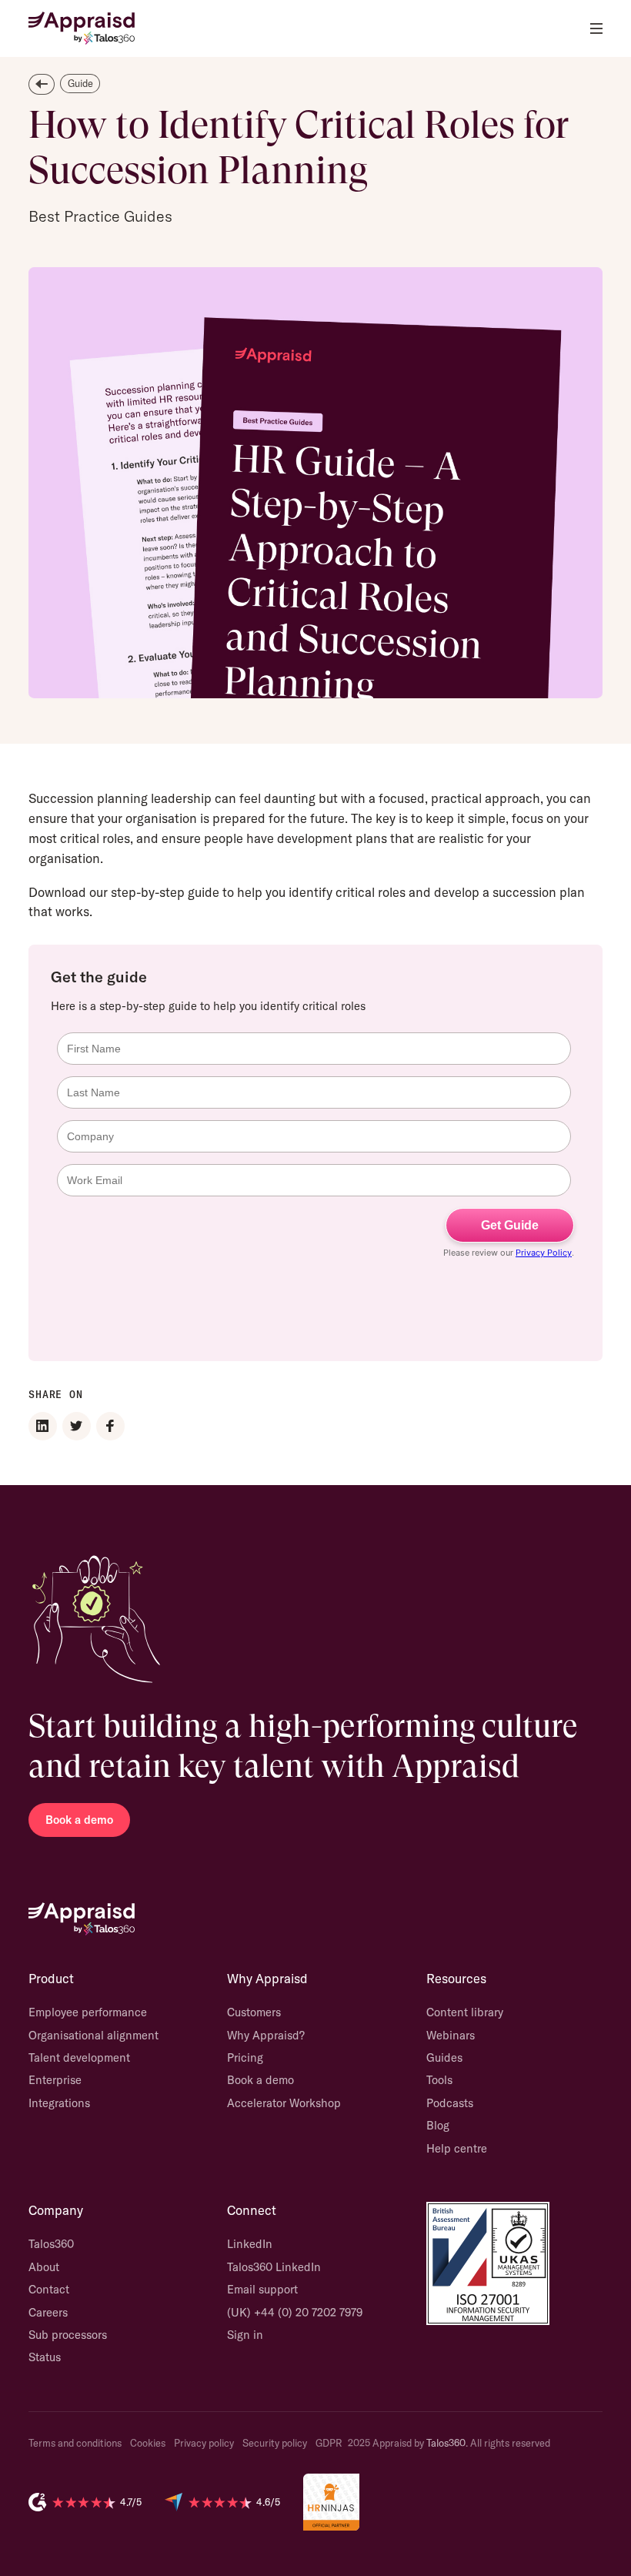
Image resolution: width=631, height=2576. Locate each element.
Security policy (275, 2443)
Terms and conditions (75, 2443)
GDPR (329, 2443)
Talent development (79, 2057)
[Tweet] (77, 1426)
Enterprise (55, 2080)
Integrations (59, 2103)
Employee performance (88, 2012)
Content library (465, 2012)
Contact (49, 2289)
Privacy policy (204, 2443)
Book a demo (79, 1820)
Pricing (245, 2057)
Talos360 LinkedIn (274, 2267)
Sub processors (68, 2335)
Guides (444, 2057)
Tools (439, 2080)
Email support (262, 2289)
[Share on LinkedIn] (43, 1426)
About (44, 2267)
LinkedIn (250, 2244)
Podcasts (450, 2103)
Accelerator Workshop (284, 2103)
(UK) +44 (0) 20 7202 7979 (295, 2312)
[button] (596, 28)
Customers (254, 2012)
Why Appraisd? (266, 2035)
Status (45, 2357)
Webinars (451, 2035)
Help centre (457, 2148)
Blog (438, 2125)
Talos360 (51, 2244)
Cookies (148, 2443)
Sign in (245, 2335)
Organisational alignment (93, 2035)
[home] (82, 28)
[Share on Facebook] (110, 1426)
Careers (48, 2312)
